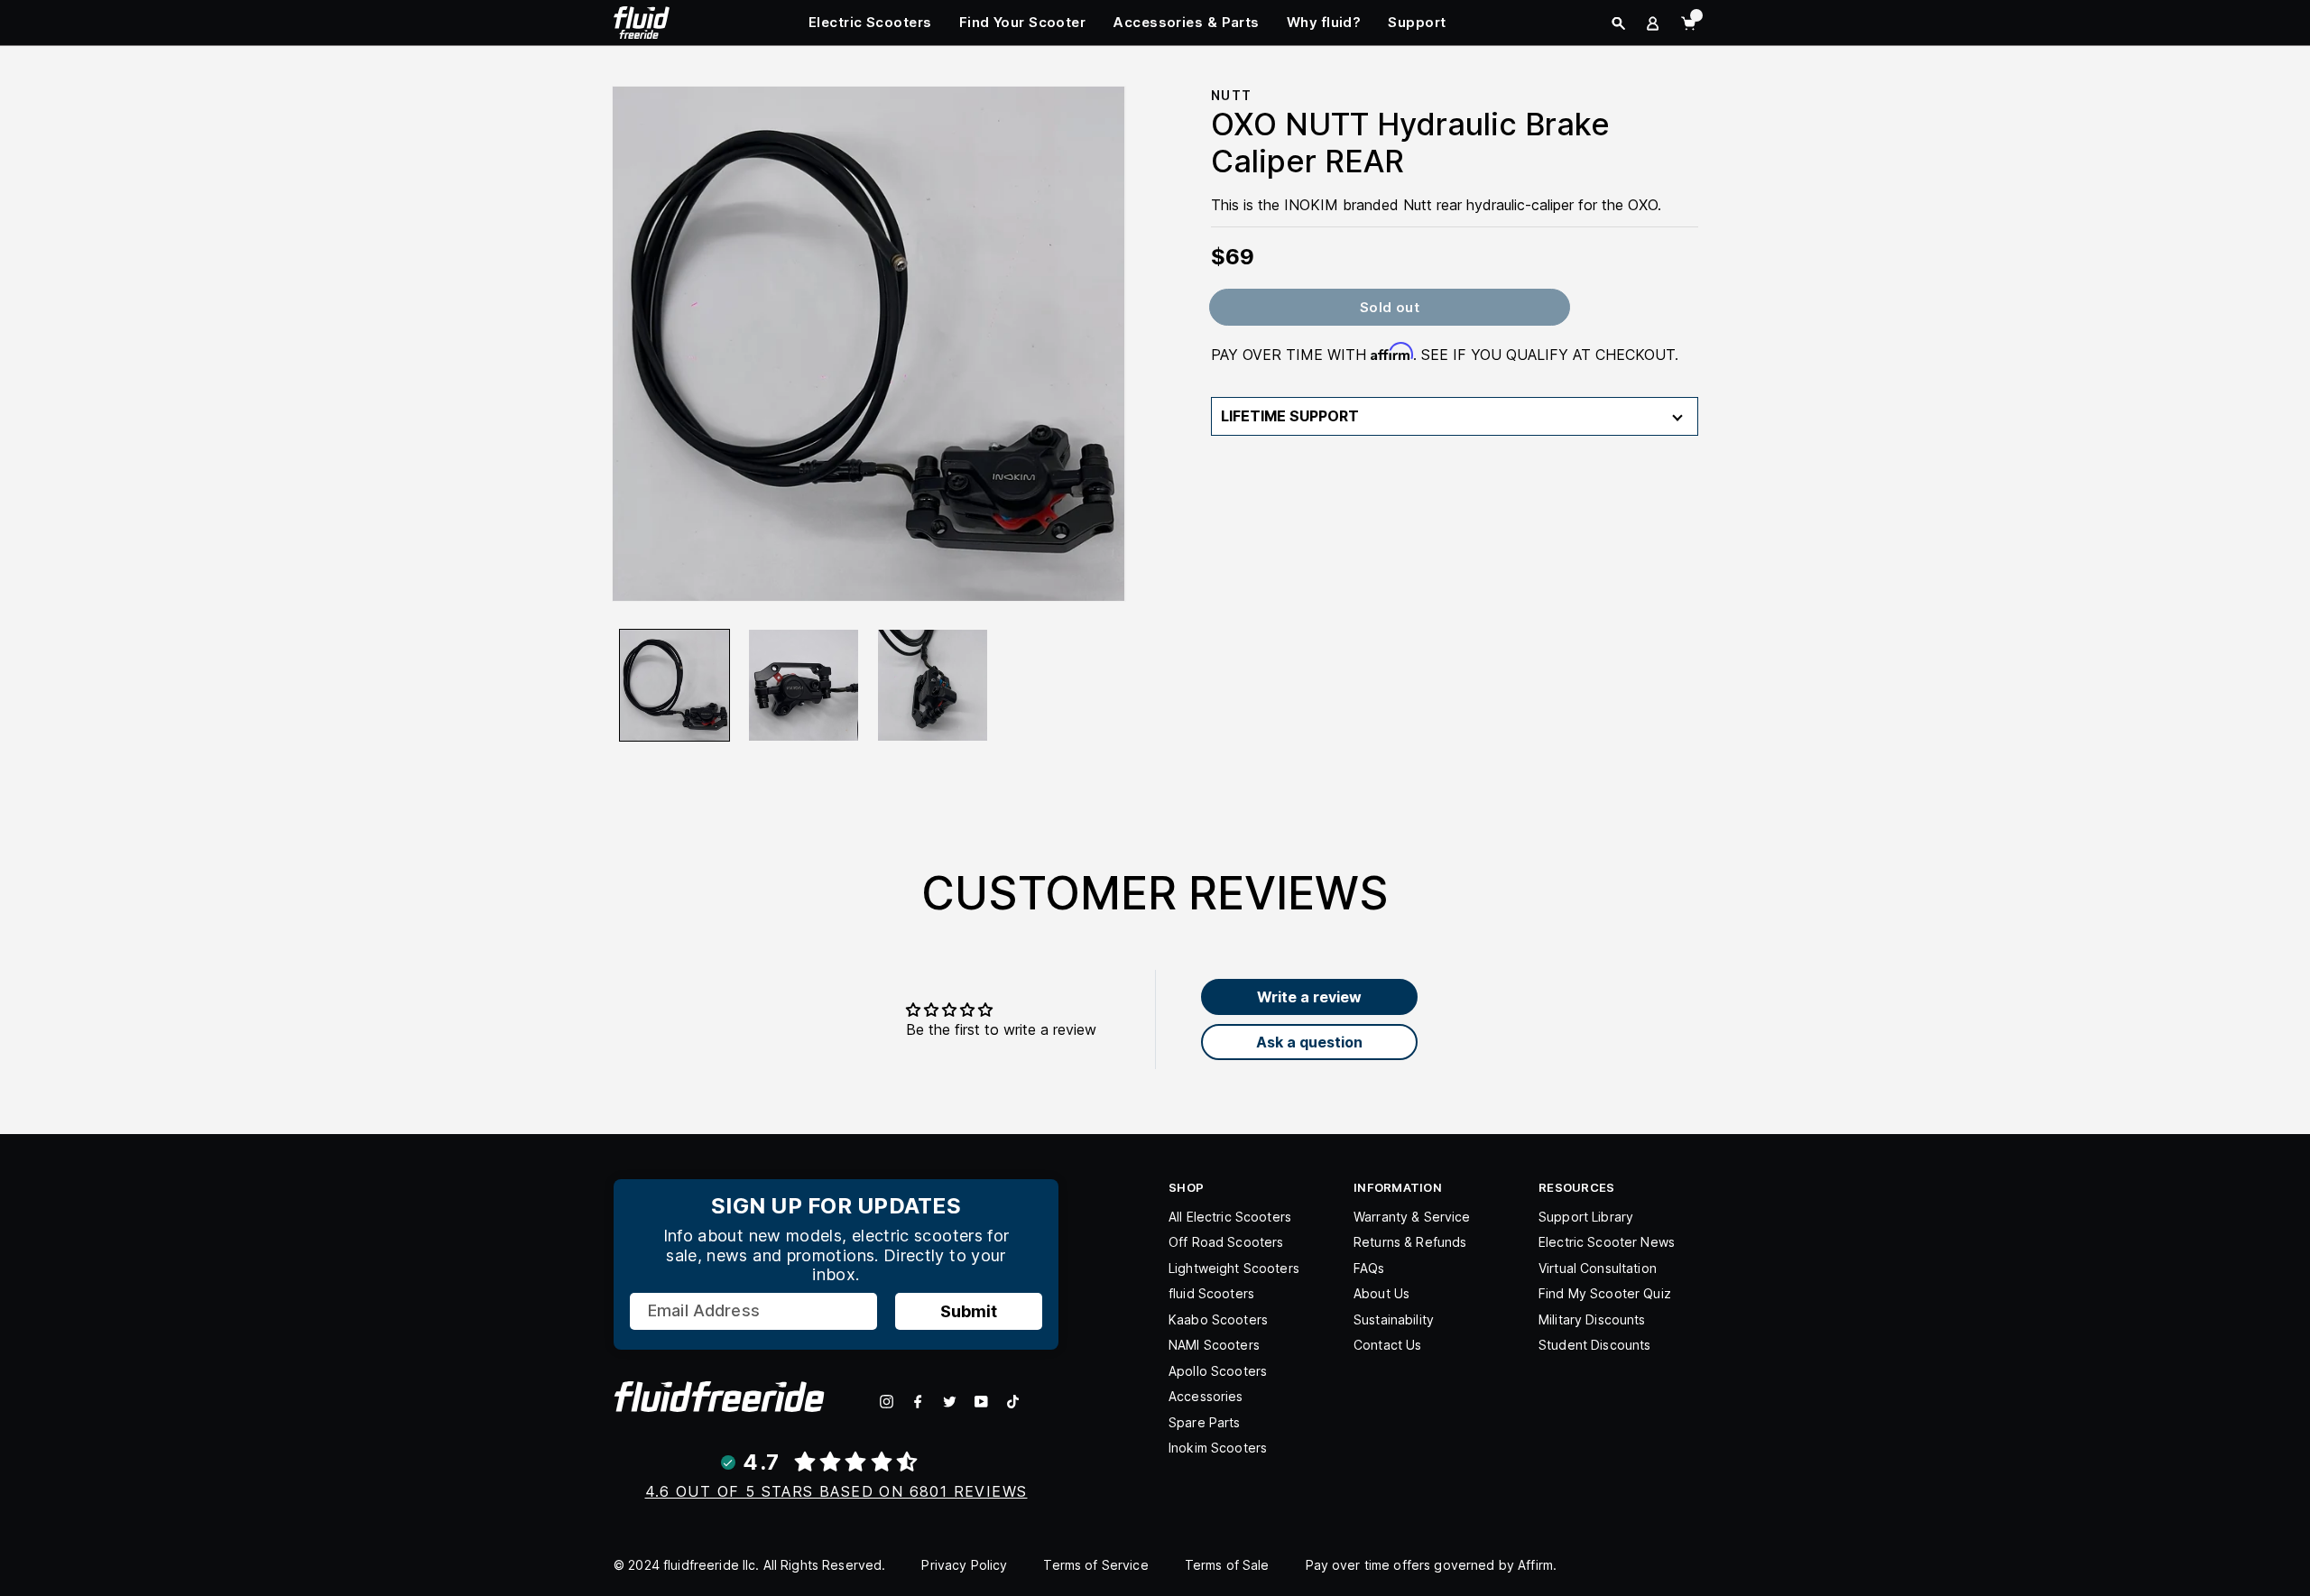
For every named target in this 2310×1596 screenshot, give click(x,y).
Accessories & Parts (1186, 22)
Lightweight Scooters (1234, 1268)
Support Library (1586, 1217)
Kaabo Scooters (1218, 1319)
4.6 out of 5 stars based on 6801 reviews (836, 1491)
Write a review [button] (1309, 997)
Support (1417, 22)
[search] (1618, 23)
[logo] (642, 21)
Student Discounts (1594, 1345)
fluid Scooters (1211, 1293)
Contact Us (1387, 1345)
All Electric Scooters (1230, 1217)
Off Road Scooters (1226, 1242)
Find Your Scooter (1023, 22)
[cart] (1688, 23)
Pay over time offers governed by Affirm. (1432, 1565)
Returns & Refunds (1410, 1242)
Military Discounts (1592, 1319)
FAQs (1369, 1268)
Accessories (1206, 1396)
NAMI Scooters (1214, 1345)
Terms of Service (1095, 1565)
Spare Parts (1205, 1422)
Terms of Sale (1227, 1565)
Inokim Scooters (1218, 1448)
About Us (1381, 1293)
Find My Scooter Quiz (1605, 1293)
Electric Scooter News (1607, 1242)
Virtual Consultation (1598, 1268)
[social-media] (887, 1402)
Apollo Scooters (1218, 1371)
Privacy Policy (964, 1565)
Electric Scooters (870, 22)
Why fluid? (1324, 22)
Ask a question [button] (1309, 1042)
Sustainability (1394, 1319)
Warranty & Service (1412, 1217)
